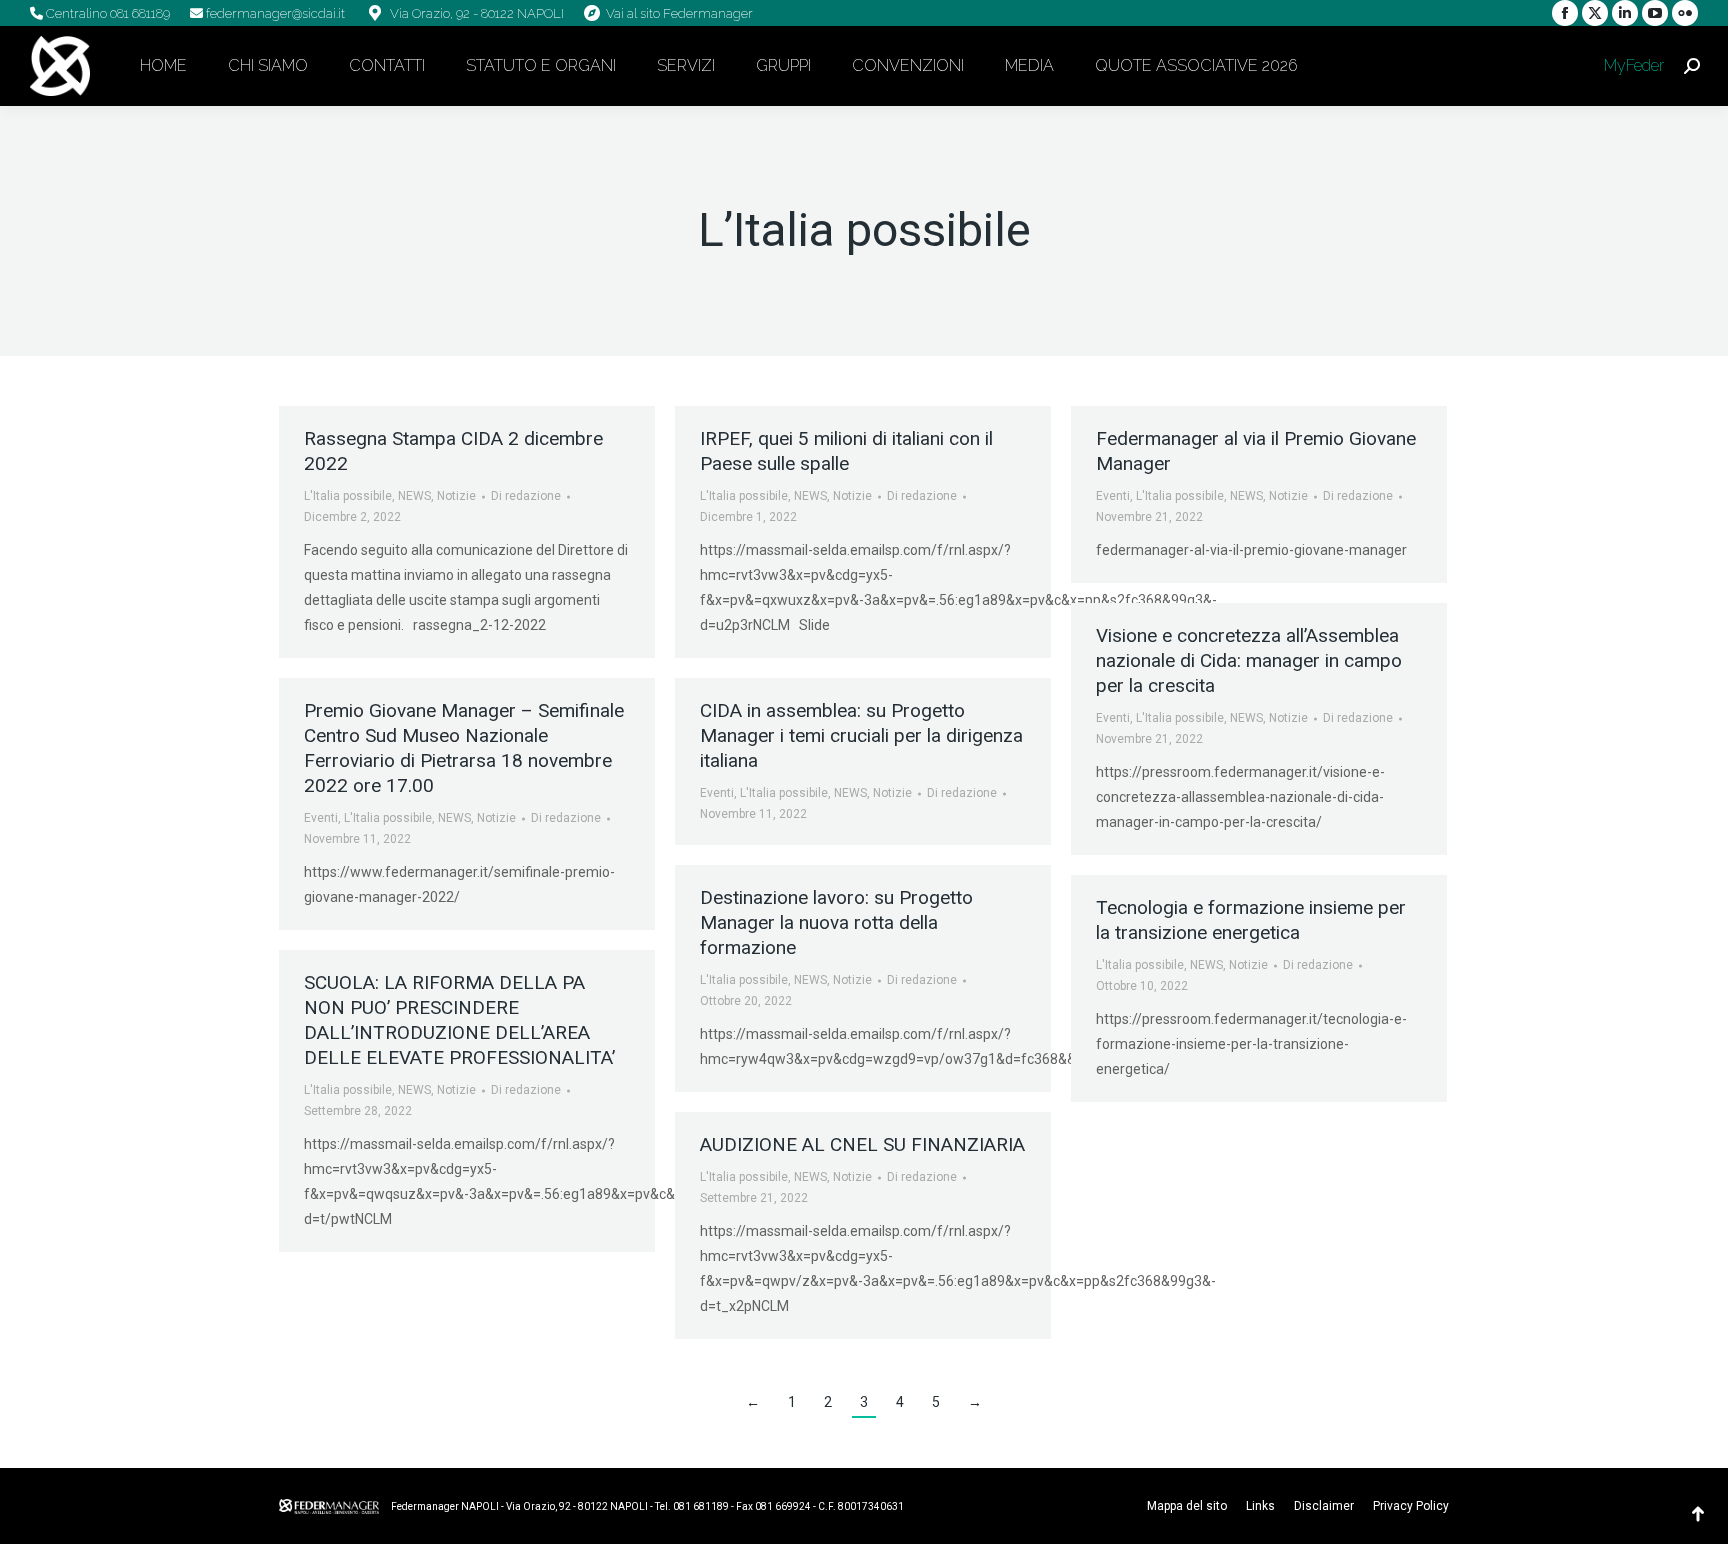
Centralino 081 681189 (106, 13)
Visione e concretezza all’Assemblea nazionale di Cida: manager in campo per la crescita (1249, 660)
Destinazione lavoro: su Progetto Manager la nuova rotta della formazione (836, 922)
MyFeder (1632, 65)
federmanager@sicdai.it (274, 13)
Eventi (1113, 496)
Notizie (456, 496)
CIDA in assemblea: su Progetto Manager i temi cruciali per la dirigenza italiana (861, 735)
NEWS (414, 496)
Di (526, 496)
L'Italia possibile (348, 496)
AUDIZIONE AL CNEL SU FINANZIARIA (862, 1144)
